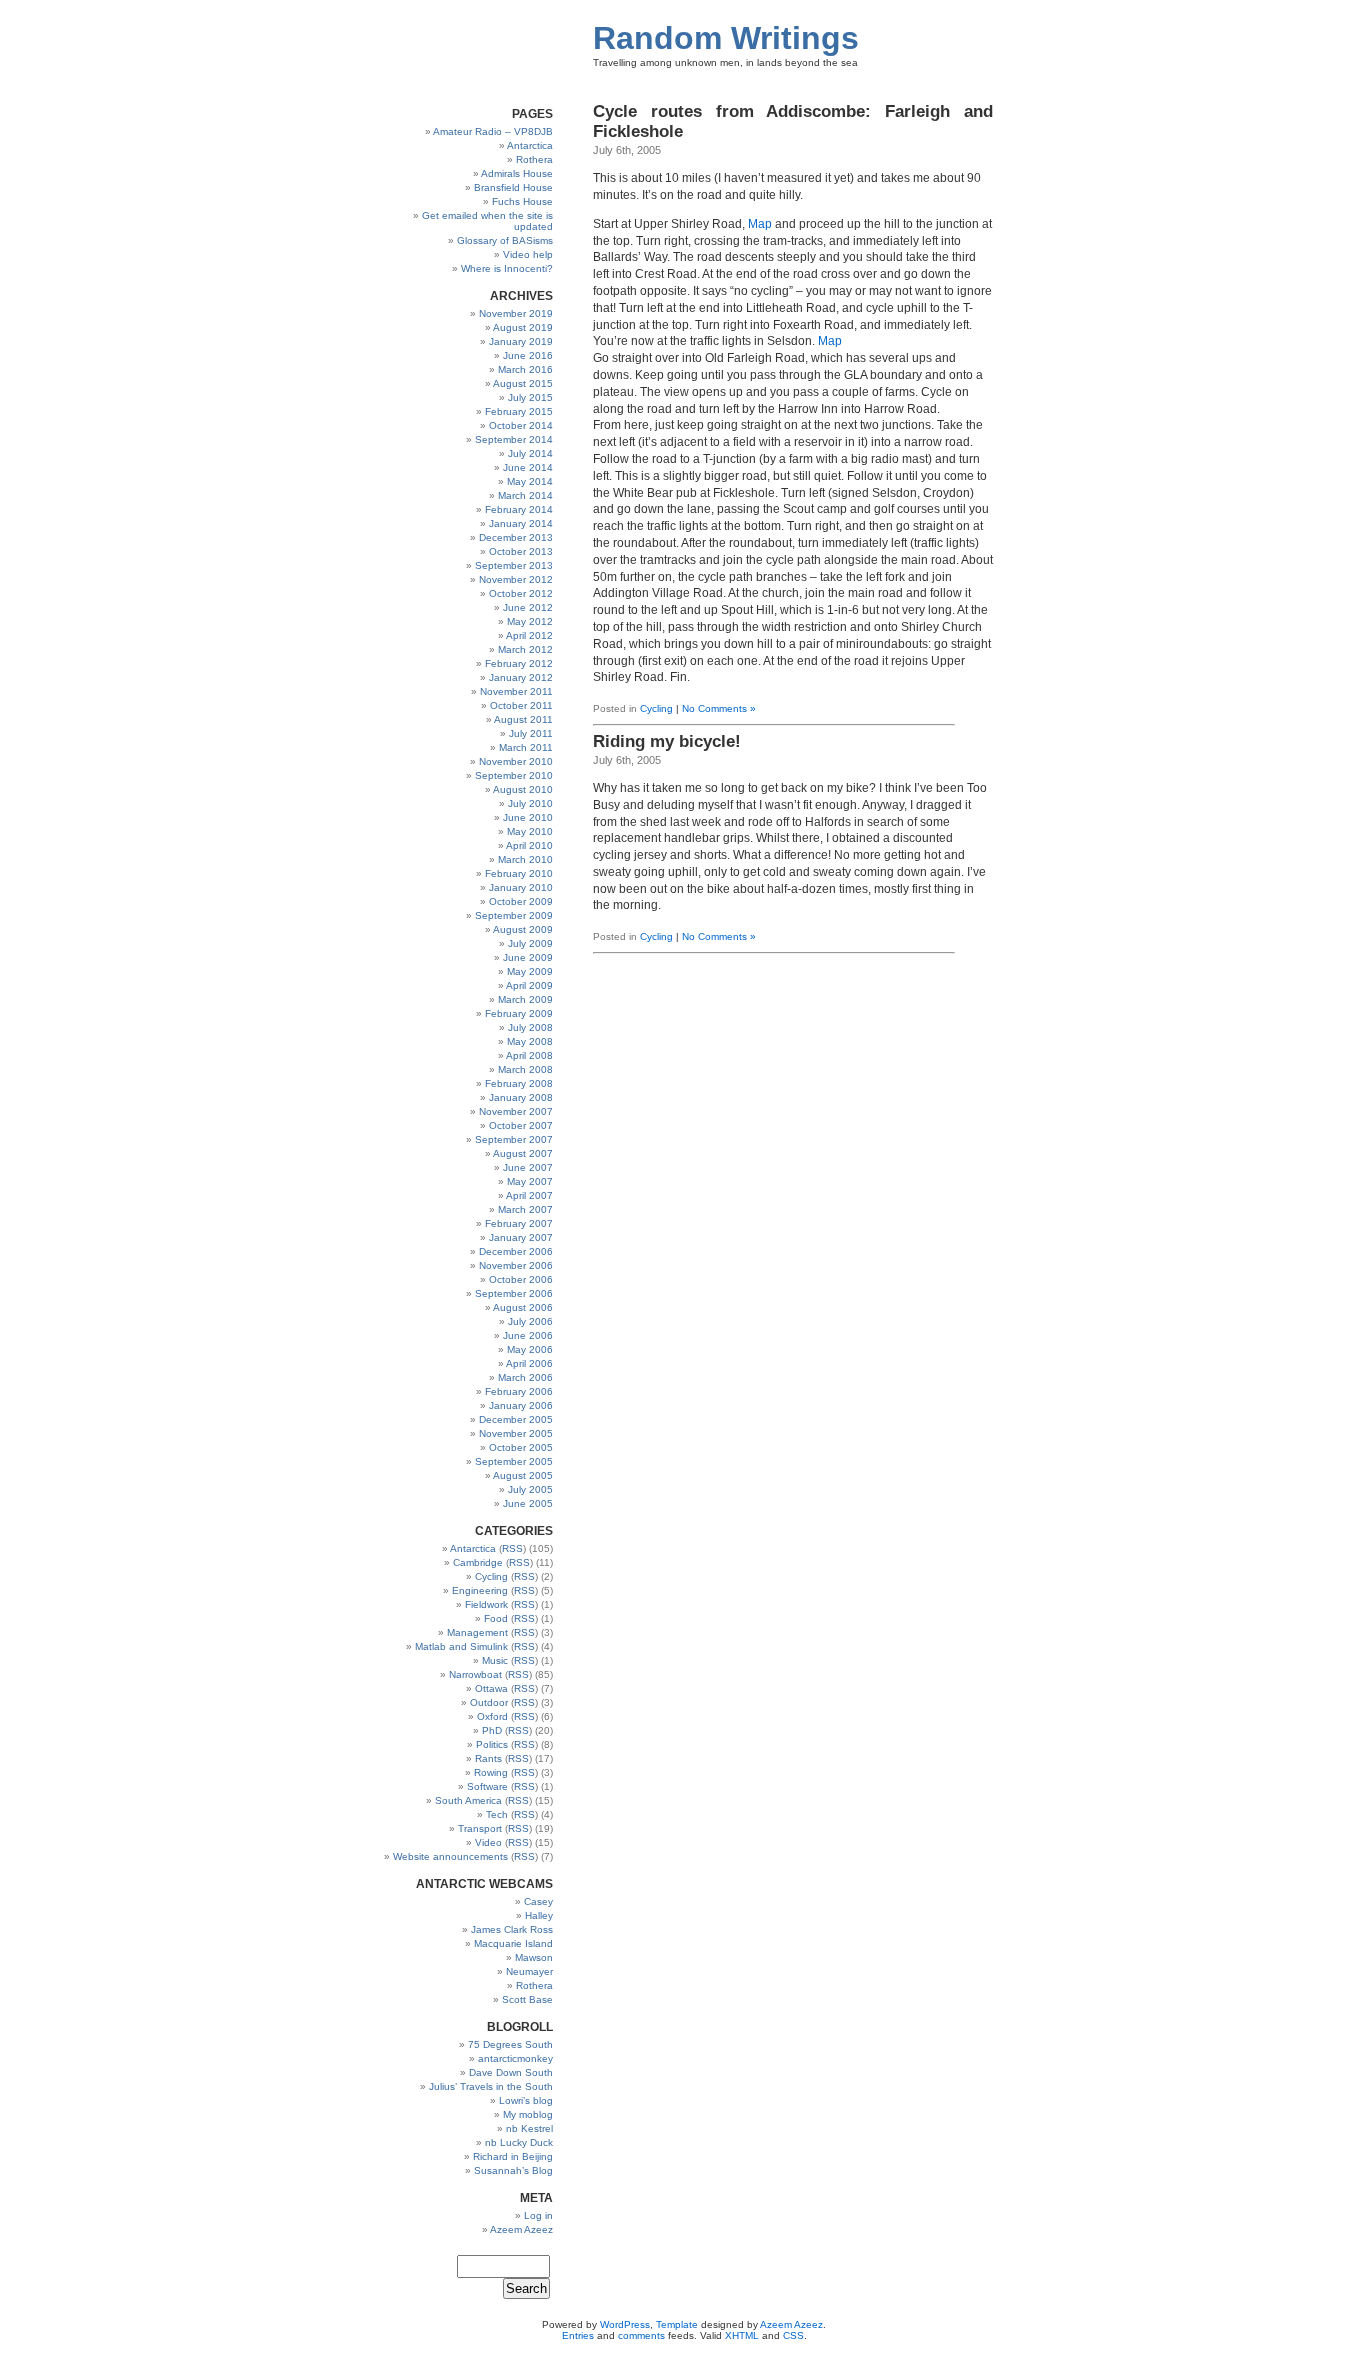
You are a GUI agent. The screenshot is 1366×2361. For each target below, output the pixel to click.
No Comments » (719, 708)
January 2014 (521, 523)
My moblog (528, 2114)
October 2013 (521, 551)
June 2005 (528, 1503)
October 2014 (521, 425)
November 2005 (516, 1433)
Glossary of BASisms (505, 240)
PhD (492, 1730)
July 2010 (530, 803)
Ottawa (491, 1688)
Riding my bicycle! (667, 741)
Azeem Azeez (521, 2229)
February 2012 (519, 663)
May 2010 (530, 831)
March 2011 (526, 747)
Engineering (480, 1590)
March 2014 (525, 495)
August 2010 (523, 789)
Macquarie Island (513, 1943)
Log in (538, 2215)
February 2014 (519, 509)
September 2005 (514, 1461)
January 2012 (521, 677)
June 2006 (528, 1335)
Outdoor (489, 1702)
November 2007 (516, 1111)
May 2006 (530, 1349)
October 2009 (521, 901)
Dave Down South (511, 2072)
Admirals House (517, 173)
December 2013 (516, 537)
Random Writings (726, 38)
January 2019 (521, 341)
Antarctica (530, 145)
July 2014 (530, 453)
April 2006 (529, 1363)
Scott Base (527, 1999)
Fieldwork (486, 1604)
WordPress (625, 2324)
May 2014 (530, 481)
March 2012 (525, 649)
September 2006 (514, 1293)
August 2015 (523, 383)
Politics (492, 1744)
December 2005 (516, 1419)
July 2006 (530, 1321)
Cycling (656, 708)
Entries (578, 2335)
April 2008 (529, 1055)
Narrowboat (475, 1674)
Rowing (491, 1772)
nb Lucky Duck (519, 2142)
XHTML (742, 2335)
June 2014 (528, 467)
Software (487, 1786)
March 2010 (525, 859)
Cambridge (478, 1562)
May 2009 (530, 971)
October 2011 (521, 705)
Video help (528, 254)
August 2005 (523, 1475)
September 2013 (514, 565)
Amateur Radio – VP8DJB (493, 131)
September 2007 (514, 1139)
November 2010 (516, 761)
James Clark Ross (512, 1929)
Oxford (492, 1716)
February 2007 (519, 1223)
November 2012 (516, 579)
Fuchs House (522, 201)
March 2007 (525, 1209)
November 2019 (516, 313)
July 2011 (531, 733)
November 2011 (516, 691)
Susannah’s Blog (513, 2170)
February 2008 (519, 1083)
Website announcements (450, 1856)
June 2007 (528, 1167)
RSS (512, 1548)
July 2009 (530, 943)
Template (677, 2324)
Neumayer (529, 1971)
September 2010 (514, 775)
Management (477, 1632)
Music (495, 1660)
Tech (497, 1814)
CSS (793, 2335)
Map (760, 224)
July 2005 (530, 1489)
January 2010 (521, 887)
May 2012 (530, 621)
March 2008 (525, 1069)
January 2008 (521, 1097)
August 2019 (523, 327)
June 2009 (528, 957)
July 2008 (530, 1027)
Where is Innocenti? (507, 268)
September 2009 (514, 915)
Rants (488, 1758)
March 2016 (525, 369)
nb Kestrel (529, 2128)
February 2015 (519, 411)
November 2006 (516, 1265)
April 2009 (529, 985)
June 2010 (528, 817)
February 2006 (519, 1391)
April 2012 (529, 635)
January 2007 (521, 1237)
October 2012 (521, 593)
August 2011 (523, 719)
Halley (539, 1915)
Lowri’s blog (526, 2100)
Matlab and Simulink (461, 1646)
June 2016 (528, 355)
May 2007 (530, 1181)
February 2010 (519, 873)
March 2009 (525, 999)
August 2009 (523, 929)
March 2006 (525, 1377)
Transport (480, 1828)
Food (496, 1618)
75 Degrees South (510, 2044)
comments (641, 2335)
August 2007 (523, 1153)
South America (468, 1800)
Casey (538, 1901)
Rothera (534, 159)
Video (488, 1842)
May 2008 (530, 1041)
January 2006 (521, 1405)
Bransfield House (513, 187)
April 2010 (529, 845)
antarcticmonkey (515, 2058)
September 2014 (514, 439)
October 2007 (521, 1125)
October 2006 (521, 1279)
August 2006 (523, 1307)
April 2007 (529, 1195)
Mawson (534, 1957)
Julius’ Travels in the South (491, 2086)
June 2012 (528, 607)
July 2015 (530, 397)
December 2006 (516, 1251)
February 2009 (519, 1013)
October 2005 (521, 1447)
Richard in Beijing (513, 2156)
